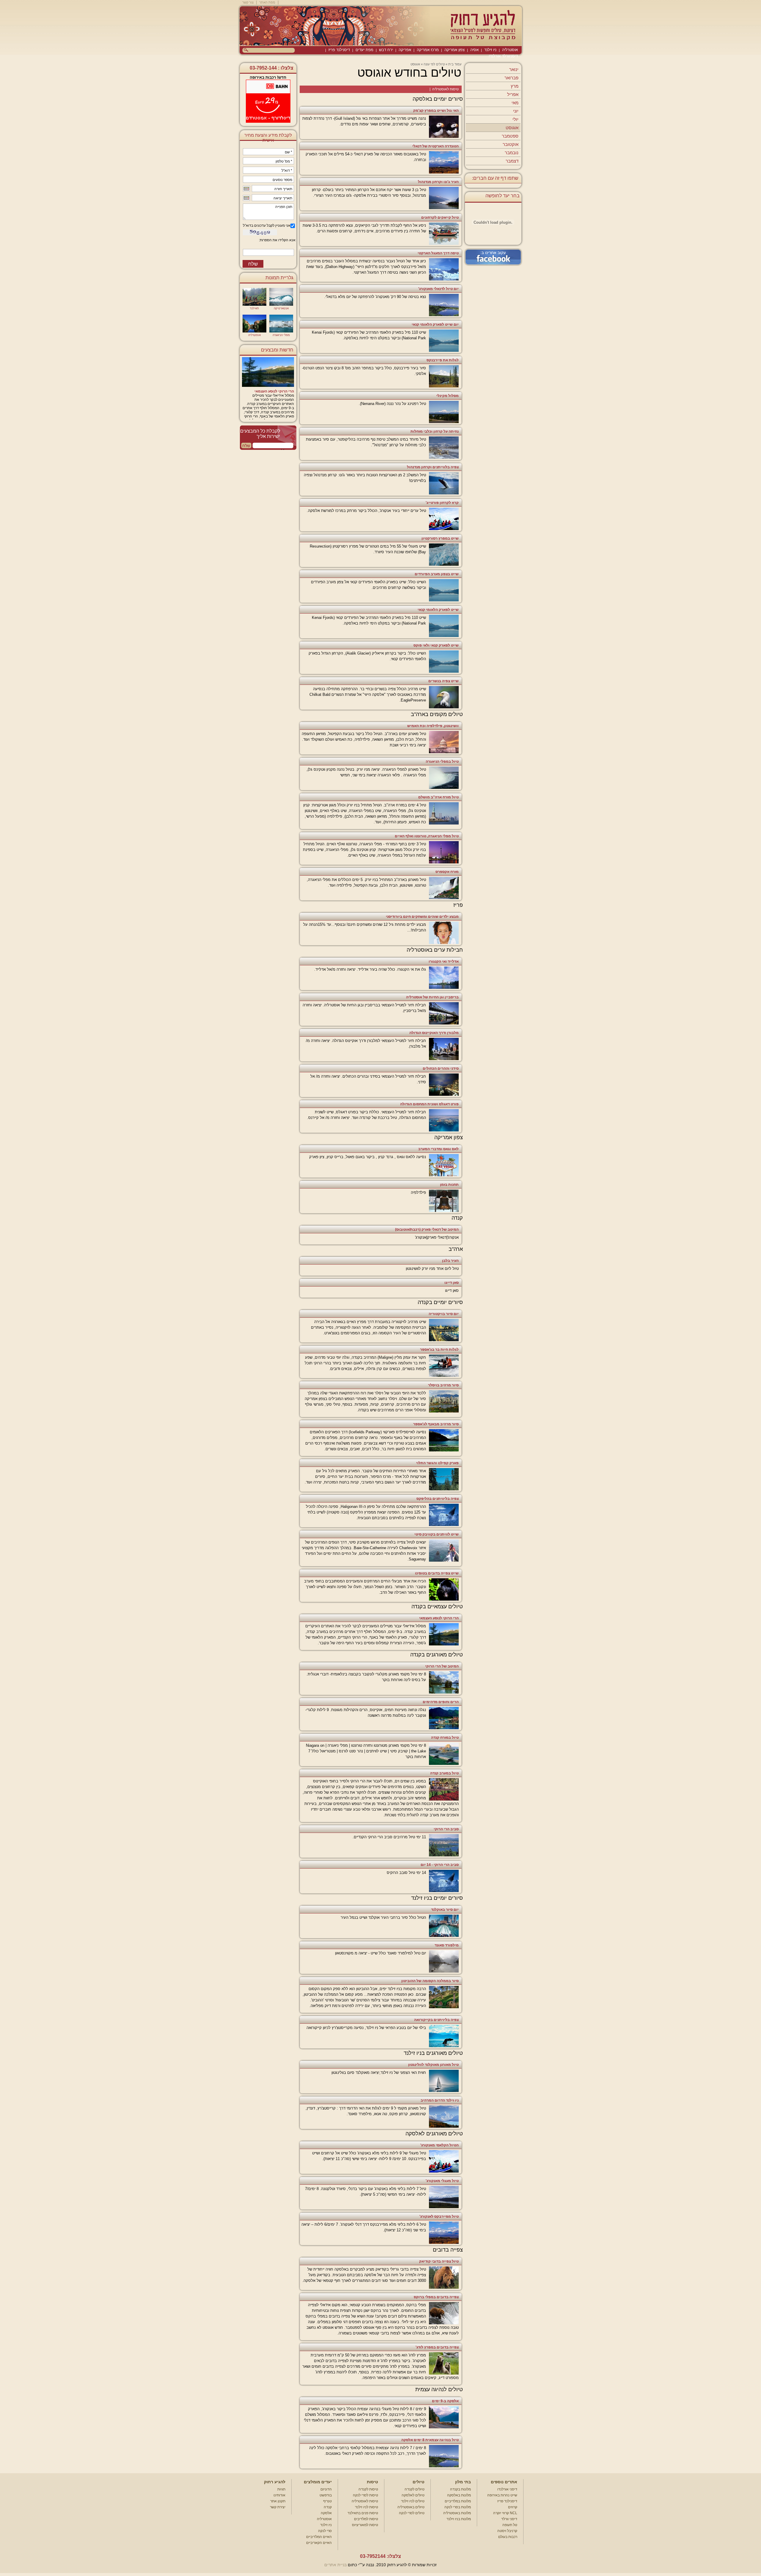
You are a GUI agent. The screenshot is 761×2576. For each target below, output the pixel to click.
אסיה (474, 50)
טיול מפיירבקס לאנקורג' (439, 2216)
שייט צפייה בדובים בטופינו (437, 1573)
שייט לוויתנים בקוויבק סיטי (437, 1534)
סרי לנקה (325, 2531)
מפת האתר (267, 2)
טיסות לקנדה (368, 2489)
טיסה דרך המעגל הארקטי (438, 253)
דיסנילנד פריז (339, 50)
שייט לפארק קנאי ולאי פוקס (436, 645)
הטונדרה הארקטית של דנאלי (435, 146)
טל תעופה (510, 2525)
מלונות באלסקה (459, 2495)
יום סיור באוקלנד (445, 1910)
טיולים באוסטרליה (411, 2507)
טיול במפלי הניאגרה (442, 762)
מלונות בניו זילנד (459, 2519)
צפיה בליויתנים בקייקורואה (436, 2020)
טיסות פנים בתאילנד (363, 2513)
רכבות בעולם (508, 2537)
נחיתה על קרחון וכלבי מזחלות (435, 431)
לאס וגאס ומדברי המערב (438, 1149)
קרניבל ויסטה (507, 2531)
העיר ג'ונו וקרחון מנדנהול (438, 182)
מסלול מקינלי (448, 396)
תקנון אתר (278, 2501)
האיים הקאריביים (319, 2543)
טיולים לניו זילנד (413, 2501)
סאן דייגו (452, 1283)
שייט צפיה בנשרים (444, 681)
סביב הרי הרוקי (446, 1829)
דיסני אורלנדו (507, 2489)
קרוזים (513, 2507)
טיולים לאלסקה (413, 2495)
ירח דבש (386, 50)
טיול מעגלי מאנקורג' (442, 2181)
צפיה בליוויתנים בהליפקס (438, 1499)
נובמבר (512, 153)
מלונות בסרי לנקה (458, 2507)
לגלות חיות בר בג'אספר (439, 1350)
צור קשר (248, 2)
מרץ (515, 86)
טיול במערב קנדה (444, 1773)
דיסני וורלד (509, 2519)
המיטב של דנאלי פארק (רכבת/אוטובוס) (427, 1229)
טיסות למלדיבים (366, 2519)
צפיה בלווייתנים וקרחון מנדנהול (433, 467)
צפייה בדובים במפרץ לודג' (437, 2347)
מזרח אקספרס (447, 872)
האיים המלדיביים (319, 2537)
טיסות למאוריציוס (365, 2525)
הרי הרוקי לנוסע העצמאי (439, 1618)
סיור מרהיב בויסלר (443, 1385)
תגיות (281, 2489)
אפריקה (405, 50)
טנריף (327, 2501)
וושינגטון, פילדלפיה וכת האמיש (433, 726)
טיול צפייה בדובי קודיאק (439, 2261)
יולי (515, 119)
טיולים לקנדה (415, 2489)
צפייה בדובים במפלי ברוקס (436, 2297)
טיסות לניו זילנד (367, 2507)
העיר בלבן (450, 1261)
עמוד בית (455, 64)
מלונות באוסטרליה (457, 2513)
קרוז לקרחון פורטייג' (442, 503)
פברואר (511, 78)
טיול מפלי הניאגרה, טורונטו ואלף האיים (427, 836)
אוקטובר (511, 144)
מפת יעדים (364, 50)
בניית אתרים (335, 2565)
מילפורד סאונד (447, 1945)
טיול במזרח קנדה (445, 1738)
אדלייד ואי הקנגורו (444, 961)
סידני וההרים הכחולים (441, 1068)
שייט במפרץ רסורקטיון (440, 538)
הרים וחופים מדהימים (441, 1702)
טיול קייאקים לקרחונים (440, 217)
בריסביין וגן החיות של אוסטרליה (432, 997)
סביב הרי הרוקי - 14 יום (440, 1865)
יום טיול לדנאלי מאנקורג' (438, 289)
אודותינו (279, 2495)
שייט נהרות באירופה (502, 2495)
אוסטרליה (510, 50)
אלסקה (326, 2513)
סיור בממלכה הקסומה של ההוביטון (430, 1981)
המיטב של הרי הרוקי (442, 1666)
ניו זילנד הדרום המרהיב (440, 2100)
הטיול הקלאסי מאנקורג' (440, 2145)
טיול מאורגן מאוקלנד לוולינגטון (433, 2065)
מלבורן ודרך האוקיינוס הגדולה (434, 1033)
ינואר (514, 69)
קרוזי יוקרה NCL (505, 2513)
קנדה (328, 2507)
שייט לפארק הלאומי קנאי (438, 610)
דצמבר (512, 161)
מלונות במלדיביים (458, 2501)
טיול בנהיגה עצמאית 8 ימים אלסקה (430, 2440)
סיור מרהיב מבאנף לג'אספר (436, 1424)
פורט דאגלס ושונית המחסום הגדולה (429, 1104)
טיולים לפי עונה (434, 64)
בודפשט (326, 2495)
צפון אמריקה (455, 50)
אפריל (513, 94)
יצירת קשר (278, 2507)
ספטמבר (510, 136)
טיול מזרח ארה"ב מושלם (438, 797)
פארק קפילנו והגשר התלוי (437, 1463)
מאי (515, 103)
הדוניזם (326, 2489)
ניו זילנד (490, 50)
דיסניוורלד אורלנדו (503, 56)
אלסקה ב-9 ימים (445, 2401)
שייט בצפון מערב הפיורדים (437, 574)
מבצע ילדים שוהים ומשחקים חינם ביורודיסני (422, 917)
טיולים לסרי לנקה (412, 2513)
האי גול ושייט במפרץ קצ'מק (436, 111)
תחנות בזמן (449, 1185)
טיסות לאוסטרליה (445, 89)
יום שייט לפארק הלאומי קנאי (435, 324)
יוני (516, 111)
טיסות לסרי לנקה (365, 2495)
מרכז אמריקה (428, 50)
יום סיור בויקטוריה (444, 1314)
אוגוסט (512, 128)
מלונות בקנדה (460, 2489)
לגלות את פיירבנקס (443, 360)
